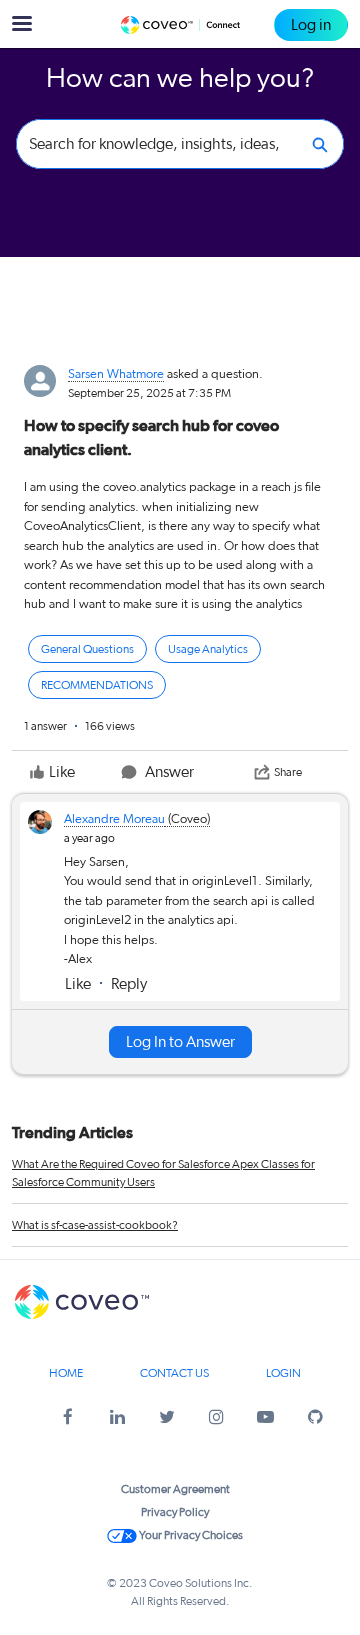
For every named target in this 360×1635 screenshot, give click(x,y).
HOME (66, 1373)
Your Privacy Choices (190, 1535)
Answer (169, 772)
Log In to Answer (180, 1042)
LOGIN (283, 1373)
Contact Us (174, 1373)
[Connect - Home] (180, 25)
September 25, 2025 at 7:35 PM (149, 393)
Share (288, 772)
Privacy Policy (175, 1512)
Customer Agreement (175, 1489)
